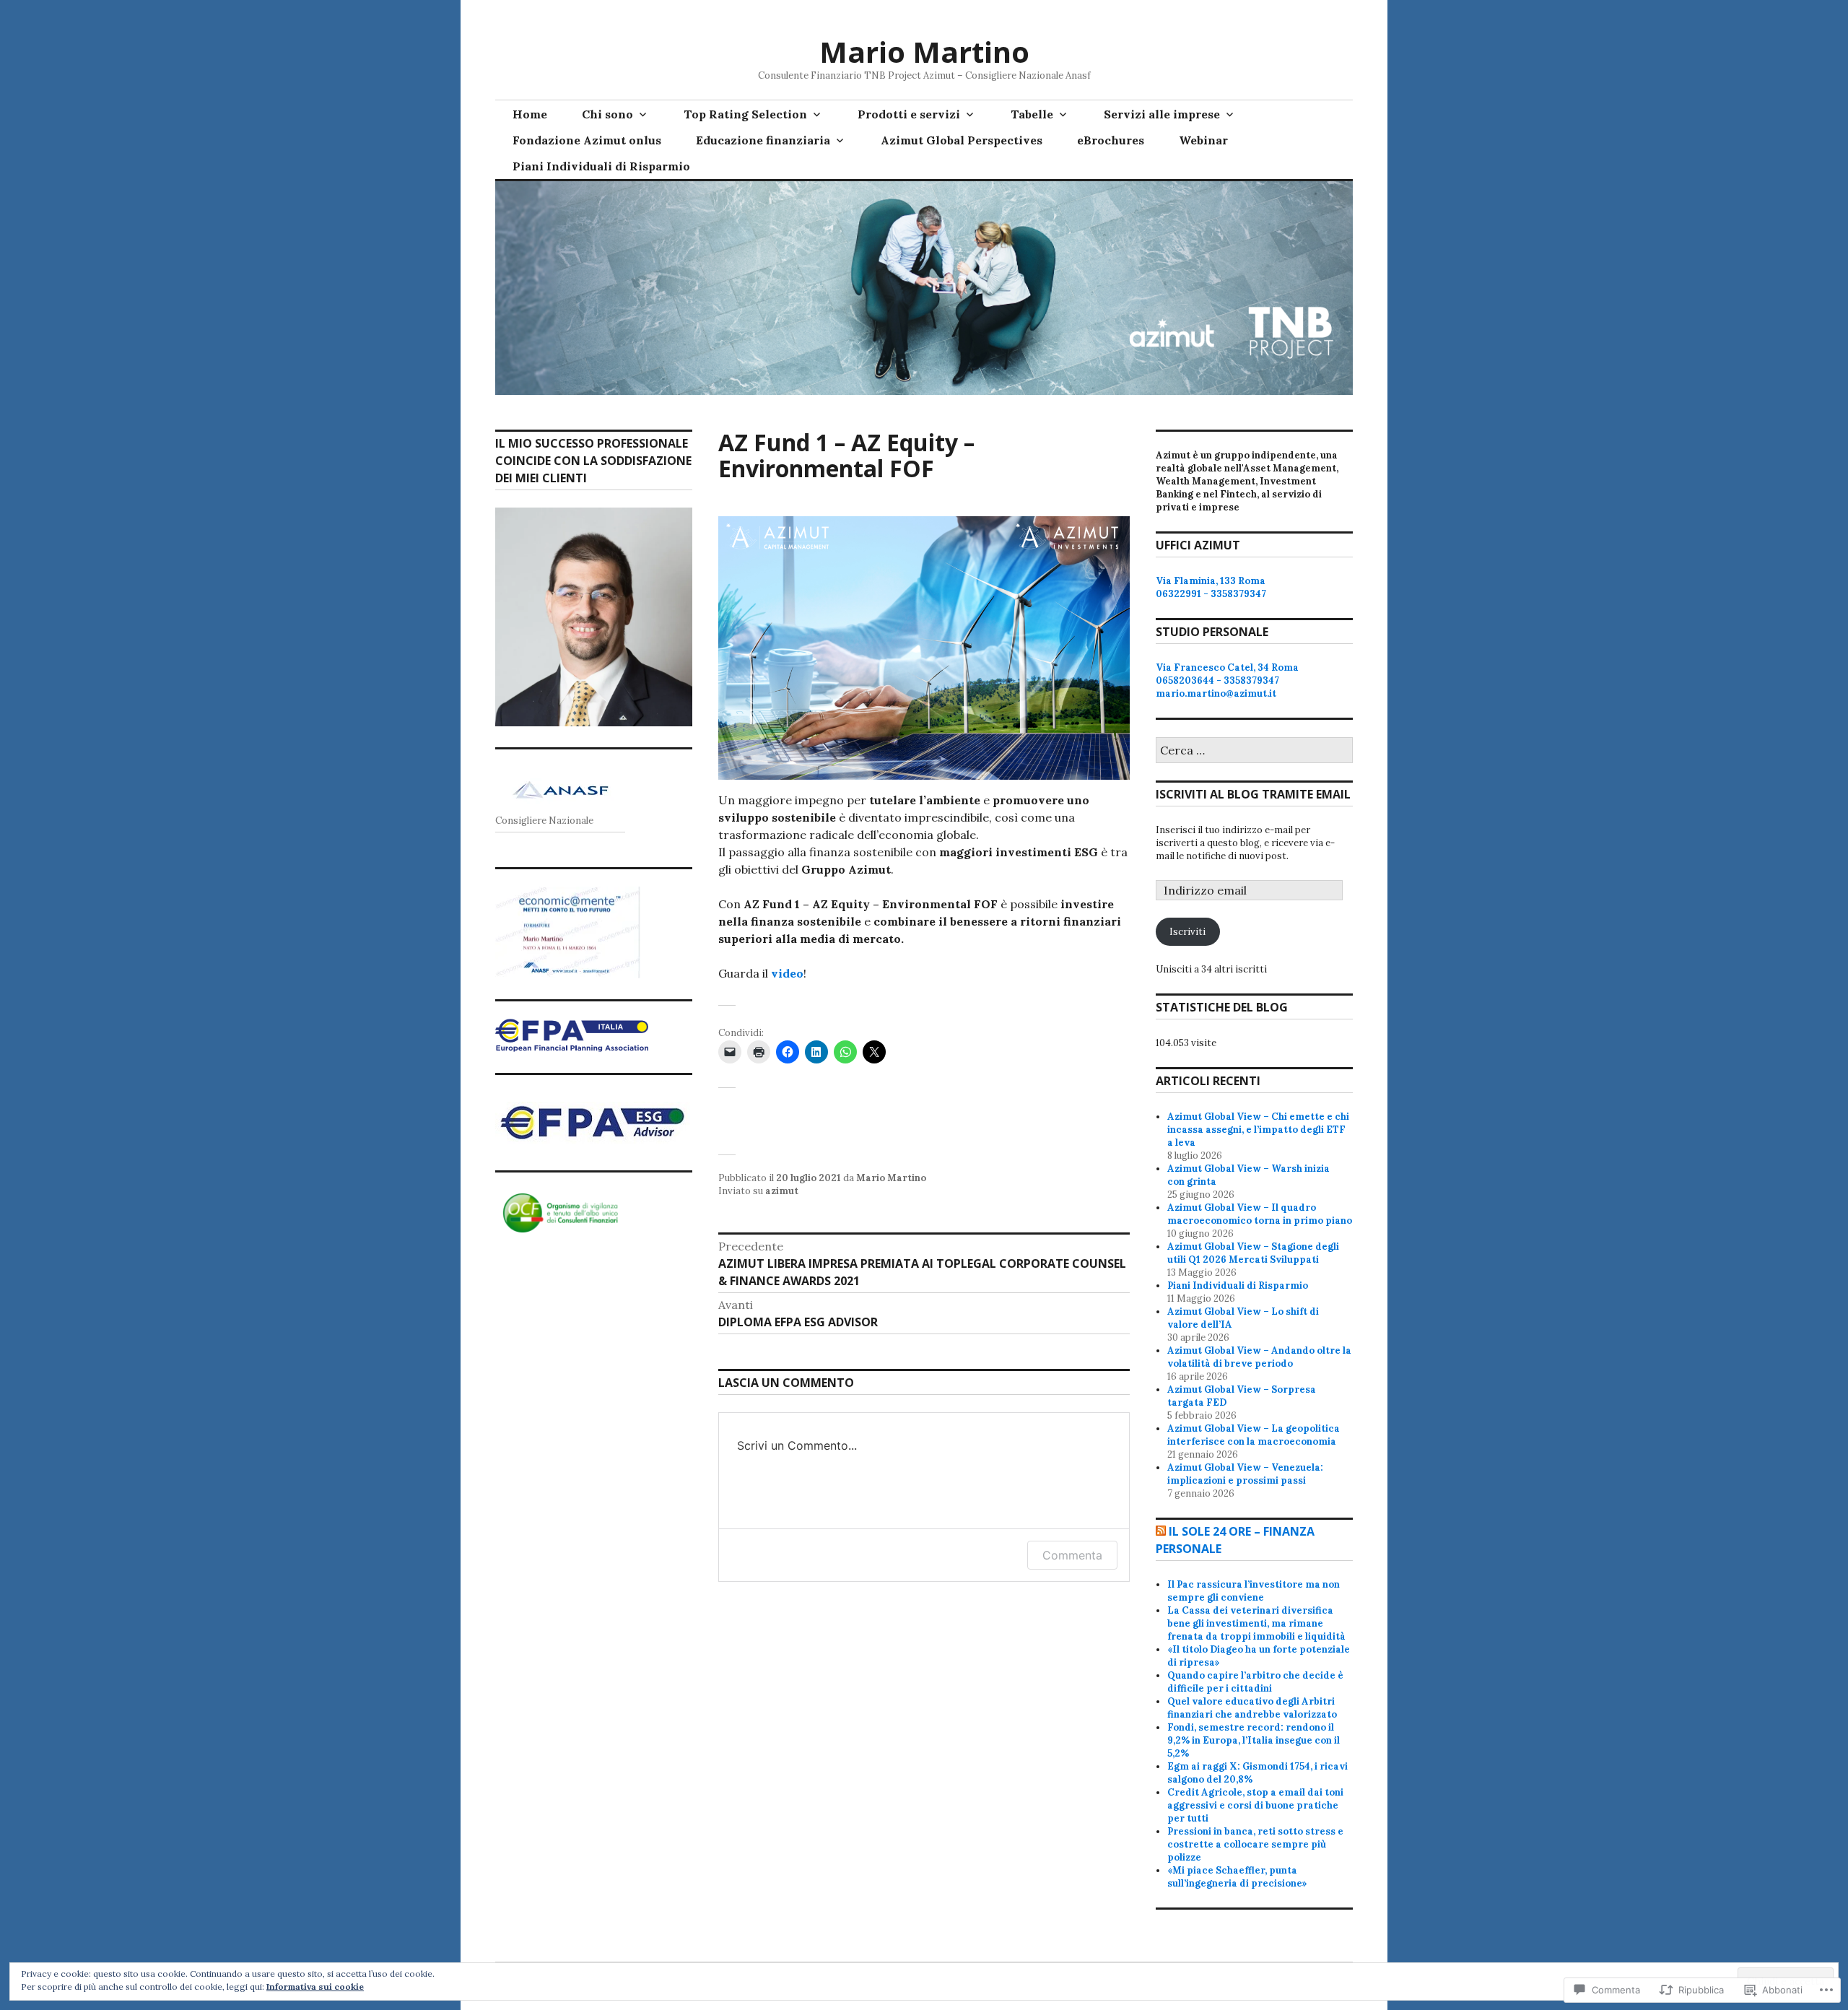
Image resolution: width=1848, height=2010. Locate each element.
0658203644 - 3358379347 (1217, 680)
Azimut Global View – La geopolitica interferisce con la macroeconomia (1254, 1435)
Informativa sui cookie (315, 1987)
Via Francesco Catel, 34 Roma (1227, 667)
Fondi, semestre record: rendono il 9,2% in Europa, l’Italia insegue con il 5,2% (1254, 1740)
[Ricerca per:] (1254, 751)
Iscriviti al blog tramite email (1253, 794)
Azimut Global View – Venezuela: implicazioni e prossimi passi (1245, 1474)
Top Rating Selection (745, 114)
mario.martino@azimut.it (1216, 693)
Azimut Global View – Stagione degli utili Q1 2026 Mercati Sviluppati (1253, 1253)
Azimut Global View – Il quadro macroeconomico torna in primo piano (1260, 1214)
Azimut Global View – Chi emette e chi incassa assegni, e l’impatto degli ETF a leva (1258, 1130)
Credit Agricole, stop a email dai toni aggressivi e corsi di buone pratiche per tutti (1255, 1805)
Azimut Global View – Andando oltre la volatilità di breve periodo (1259, 1357)
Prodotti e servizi (909, 114)
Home (530, 114)
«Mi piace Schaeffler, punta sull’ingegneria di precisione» (1237, 1877)
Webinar (1203, 140)
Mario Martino (924, 52)
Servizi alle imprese (1162, 114)
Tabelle (1032, 114)
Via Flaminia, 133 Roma (1211, 581)
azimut (782, 1191)
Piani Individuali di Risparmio (601, 166)
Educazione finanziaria (763, 140)
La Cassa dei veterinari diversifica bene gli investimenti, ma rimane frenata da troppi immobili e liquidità (1256, 1623)
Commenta (1072, 1555)
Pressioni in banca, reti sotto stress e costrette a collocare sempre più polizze (1255, 1844)
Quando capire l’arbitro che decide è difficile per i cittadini (1255, 1682)
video (787, 973)
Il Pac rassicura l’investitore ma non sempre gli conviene (1254, 1591)
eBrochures (1111, 140)
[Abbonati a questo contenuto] (1161, 1531)
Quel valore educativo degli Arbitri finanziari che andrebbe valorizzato (1252, 1708)
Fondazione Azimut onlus (587, 140)
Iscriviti (1187, 932)
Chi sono (607, 114)
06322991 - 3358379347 (1211, 594)
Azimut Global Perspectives (962, 140)
